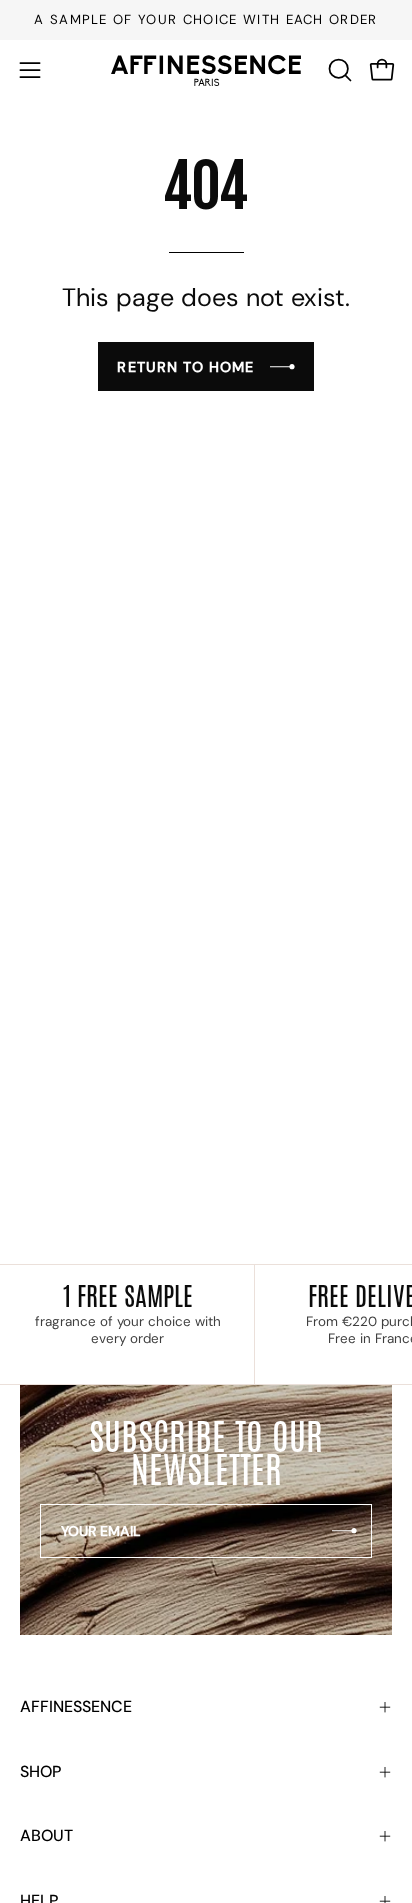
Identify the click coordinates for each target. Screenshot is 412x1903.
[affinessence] (206, 70)
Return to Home (185, 367)
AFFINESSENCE (76, 1706)
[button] (338, 70)
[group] (206, 20)
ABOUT (46, 1835)
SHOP (40, 1771)
